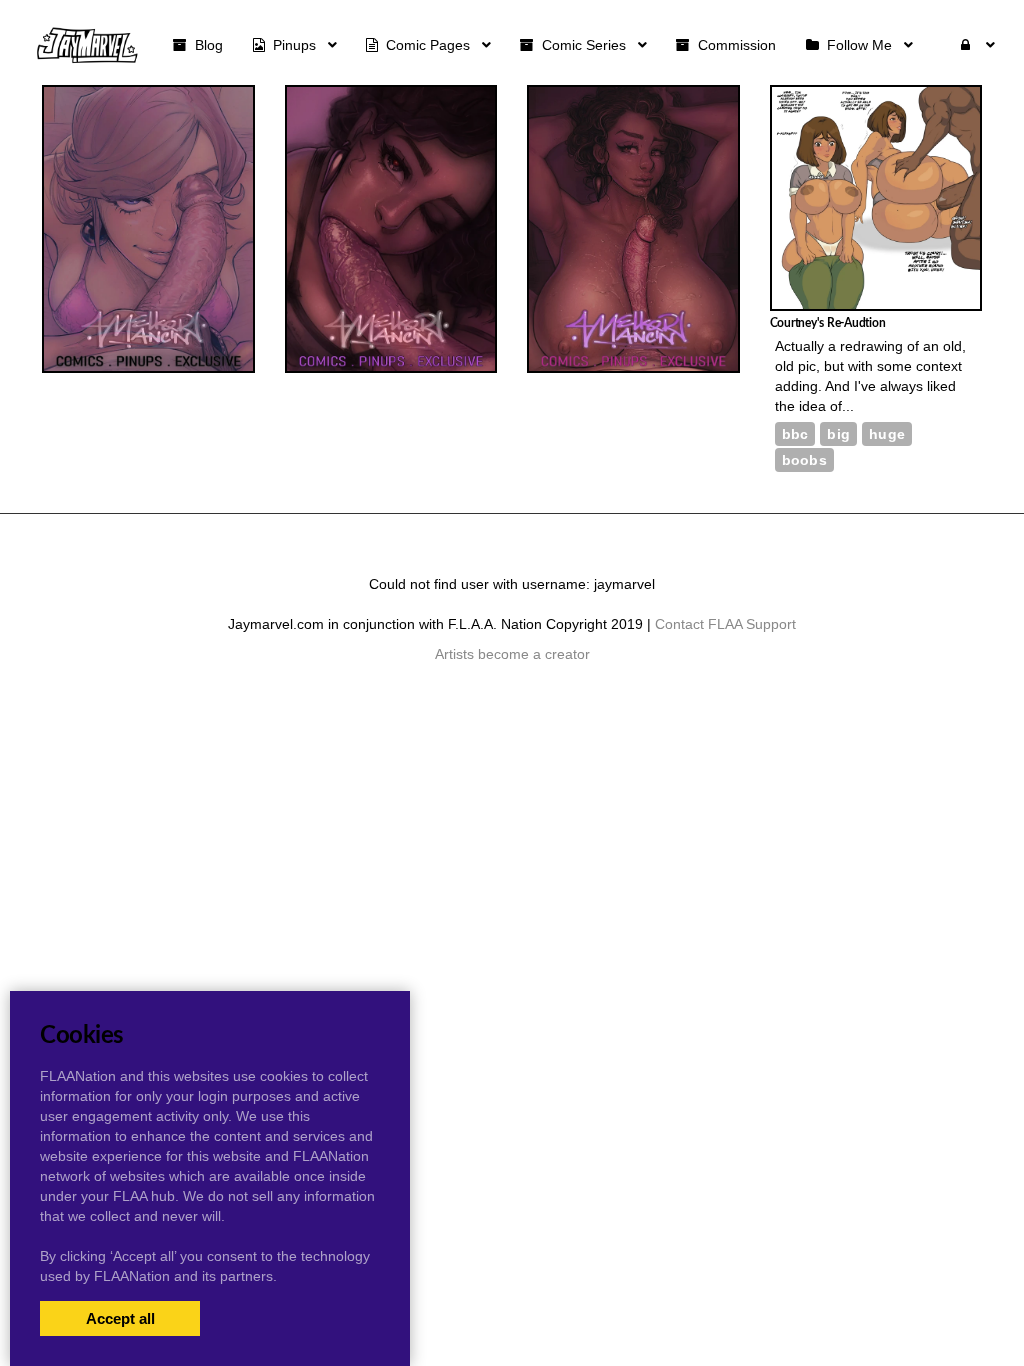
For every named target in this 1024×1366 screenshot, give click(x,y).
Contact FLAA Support (725, 624)
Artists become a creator (512, 654)
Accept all (120, 1318)
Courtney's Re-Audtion (828, 323)
